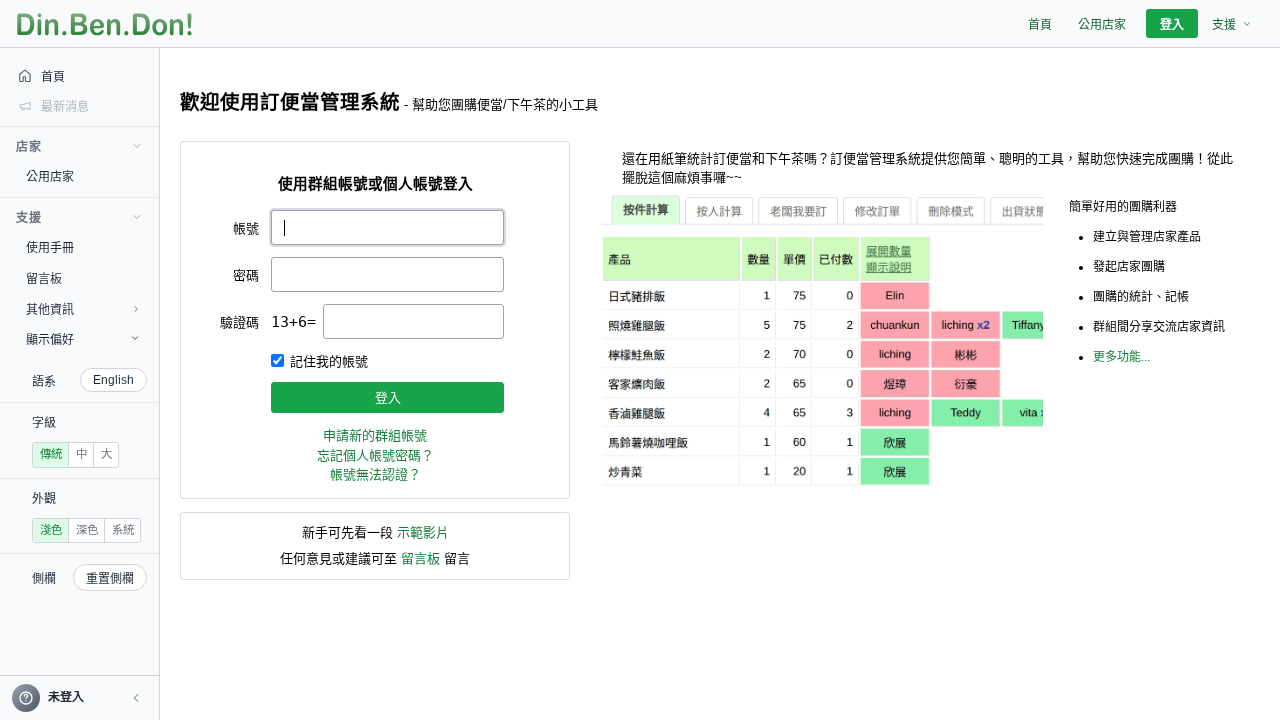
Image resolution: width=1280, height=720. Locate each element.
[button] (136, 698)
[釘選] (145, 176)
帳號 (246, 228)
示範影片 (423, 532)
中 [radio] (81, 454)
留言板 (420, 558)
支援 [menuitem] (1224, 25)
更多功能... (1121, 357)
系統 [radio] (123, 530)
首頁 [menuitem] (1040, 25)
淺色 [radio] (51, 530)
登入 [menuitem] (1172, 25)
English (113, 380)
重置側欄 (110, 579)
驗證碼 (239, 322)
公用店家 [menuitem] (1102, 25)
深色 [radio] (87, 530)
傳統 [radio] (51, 454)
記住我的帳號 (329, 361)
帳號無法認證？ (375, 474)
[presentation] (413, 321)
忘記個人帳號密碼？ (375, 455)
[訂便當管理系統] (104, 24)
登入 (388, 397)
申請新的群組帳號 (375, 435)
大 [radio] (106, 454)
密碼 (246, 275)
